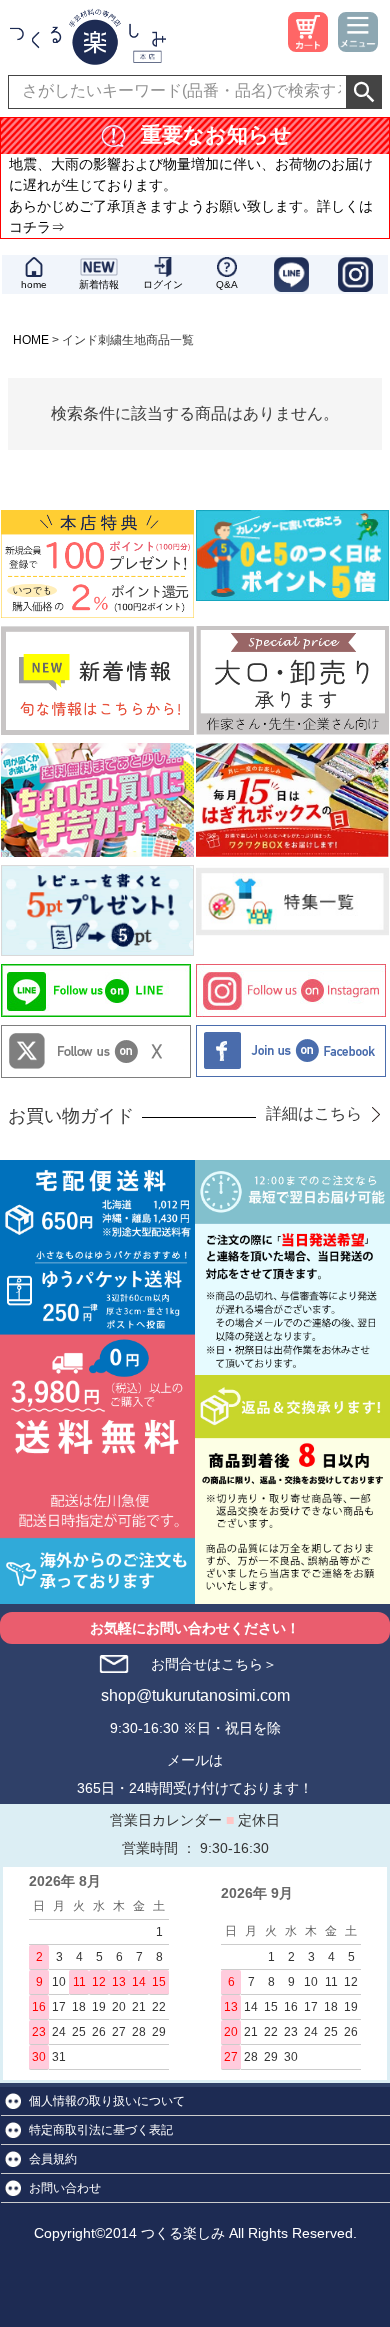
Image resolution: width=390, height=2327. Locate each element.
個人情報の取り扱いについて (107, 2101)
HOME (31, 340)
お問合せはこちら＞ (214, 1664)
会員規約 (53, 2159)
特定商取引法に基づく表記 (101, 2130)
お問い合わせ (65, 2188)
